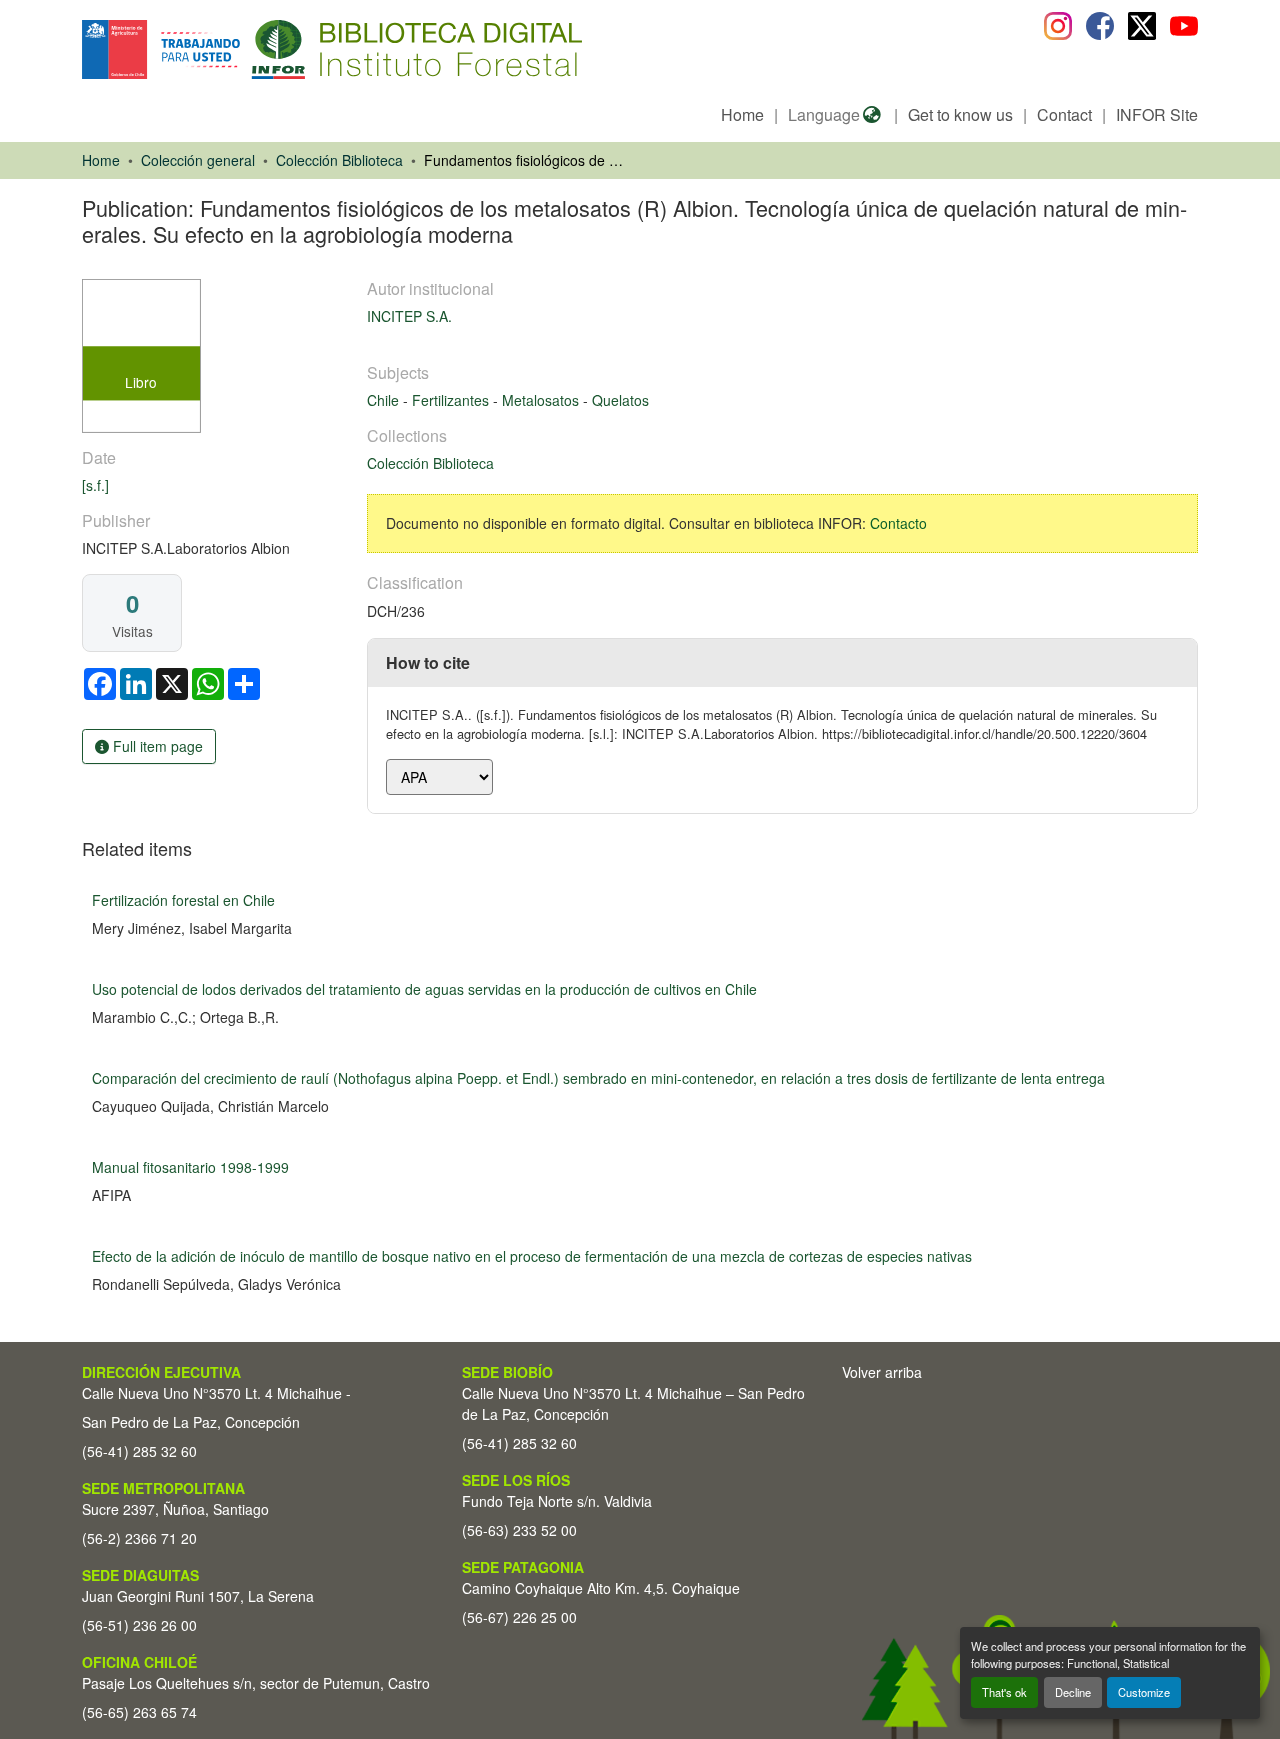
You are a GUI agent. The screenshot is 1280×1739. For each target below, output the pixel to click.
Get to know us (960, 114)
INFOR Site (1157, 114)
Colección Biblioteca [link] (339, 160)
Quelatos (620, 400)
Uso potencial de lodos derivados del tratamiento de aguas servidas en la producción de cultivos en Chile (424, 989)
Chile (385, 400)
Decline (1073, 1692)
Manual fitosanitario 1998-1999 (190, 1167)
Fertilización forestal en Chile (183, 900)
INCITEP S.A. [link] (409, 316)
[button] (245, 49)
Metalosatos (542, 400)
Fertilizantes (452, 400)
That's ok (1004, 1692)
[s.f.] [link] (95, 485)
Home (742, 114)
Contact (1064, 114)
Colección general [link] (198, 160)
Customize (1144, 1692)
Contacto (898, 523)
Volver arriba (882, 1372)
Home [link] (101, 160)
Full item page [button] (156, 746)
